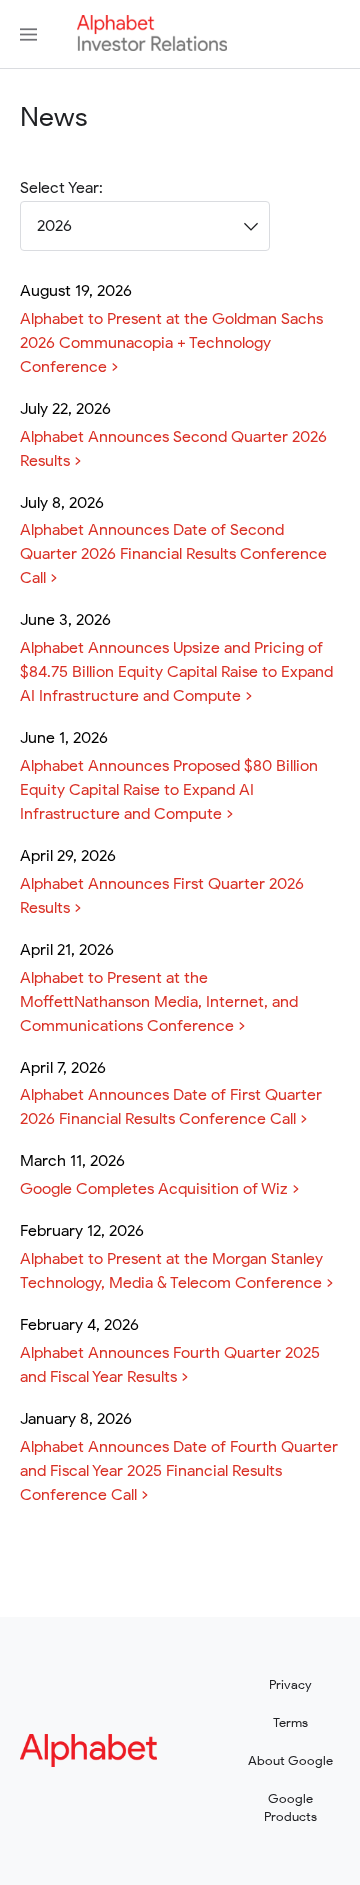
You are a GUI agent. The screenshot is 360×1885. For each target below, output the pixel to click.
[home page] (152, 46)
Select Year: (61, 188)
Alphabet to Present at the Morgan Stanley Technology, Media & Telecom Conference (171, 1271)
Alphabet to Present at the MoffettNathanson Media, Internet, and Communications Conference (159, 1002)
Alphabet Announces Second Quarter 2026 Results (173, 449)
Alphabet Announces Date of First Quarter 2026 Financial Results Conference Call (171, 1107)
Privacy (290, 1684)
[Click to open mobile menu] (28, 34)
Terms (290, 1722)
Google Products (290, 1807)
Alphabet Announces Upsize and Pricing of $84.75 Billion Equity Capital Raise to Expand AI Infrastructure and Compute (176, 672)
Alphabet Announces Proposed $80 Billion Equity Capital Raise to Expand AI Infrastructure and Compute (169, 790)
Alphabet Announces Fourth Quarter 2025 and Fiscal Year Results (170, 1365)
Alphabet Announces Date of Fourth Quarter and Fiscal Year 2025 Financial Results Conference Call (179, 1471)
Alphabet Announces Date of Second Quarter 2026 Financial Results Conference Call (173, 554)
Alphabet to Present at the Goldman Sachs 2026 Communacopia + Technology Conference (171, 343)
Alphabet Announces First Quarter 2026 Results (162, 896)
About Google (290, 1760)
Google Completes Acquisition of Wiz (154, 1189)
